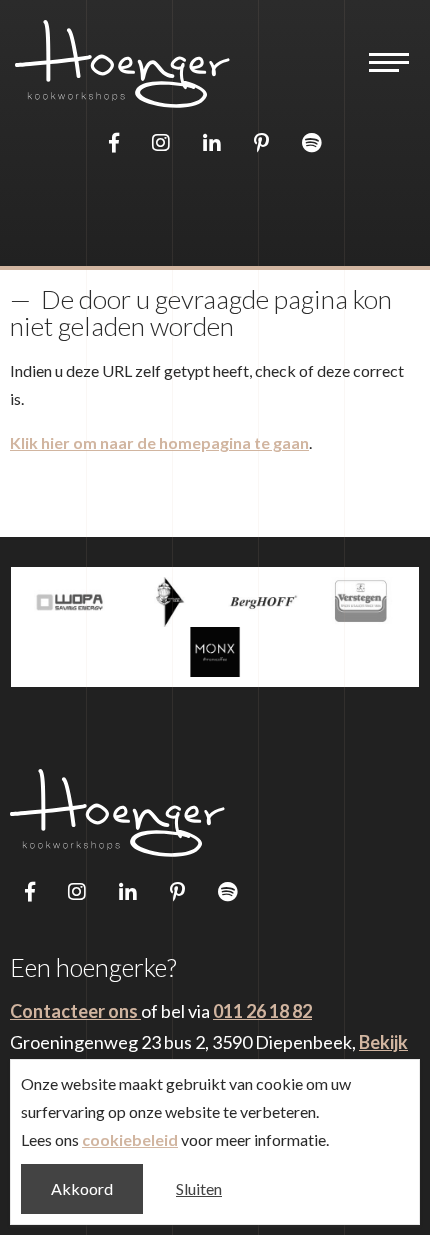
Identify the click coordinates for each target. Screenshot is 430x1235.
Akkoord (82, 1188)
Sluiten (199, 1188)
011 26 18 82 (262, 1011)
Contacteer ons (75, 1011)
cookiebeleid (130, 1139)
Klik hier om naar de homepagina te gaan (159, 442)
